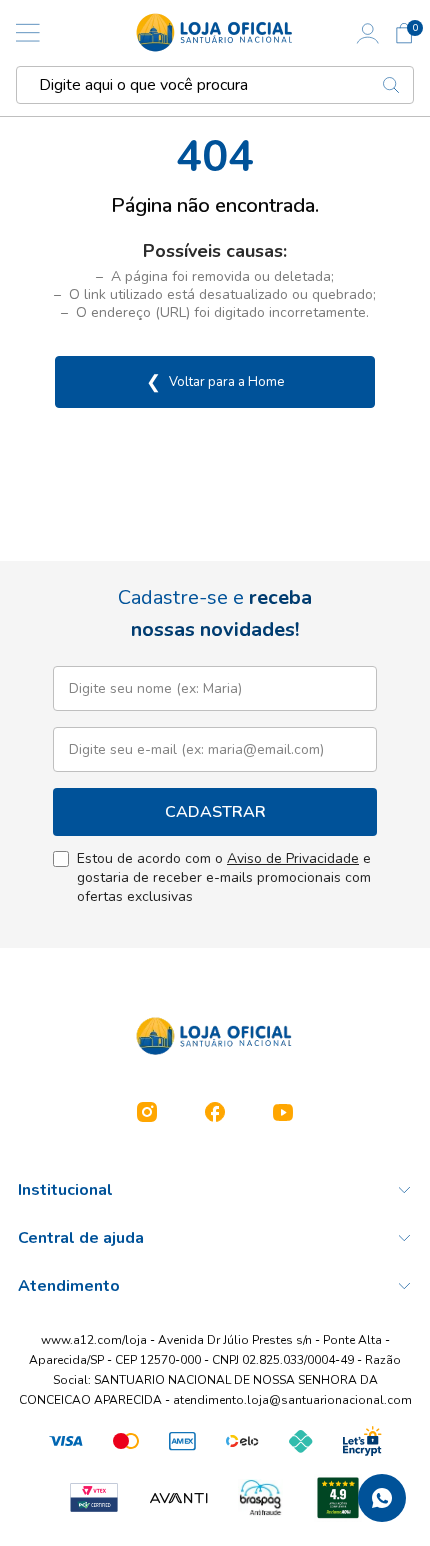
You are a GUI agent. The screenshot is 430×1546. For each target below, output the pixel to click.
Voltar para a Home (215, 382)
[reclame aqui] (338, 1498)
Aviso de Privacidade (293, 858)
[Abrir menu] (28, 33)
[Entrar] (368, 33)
